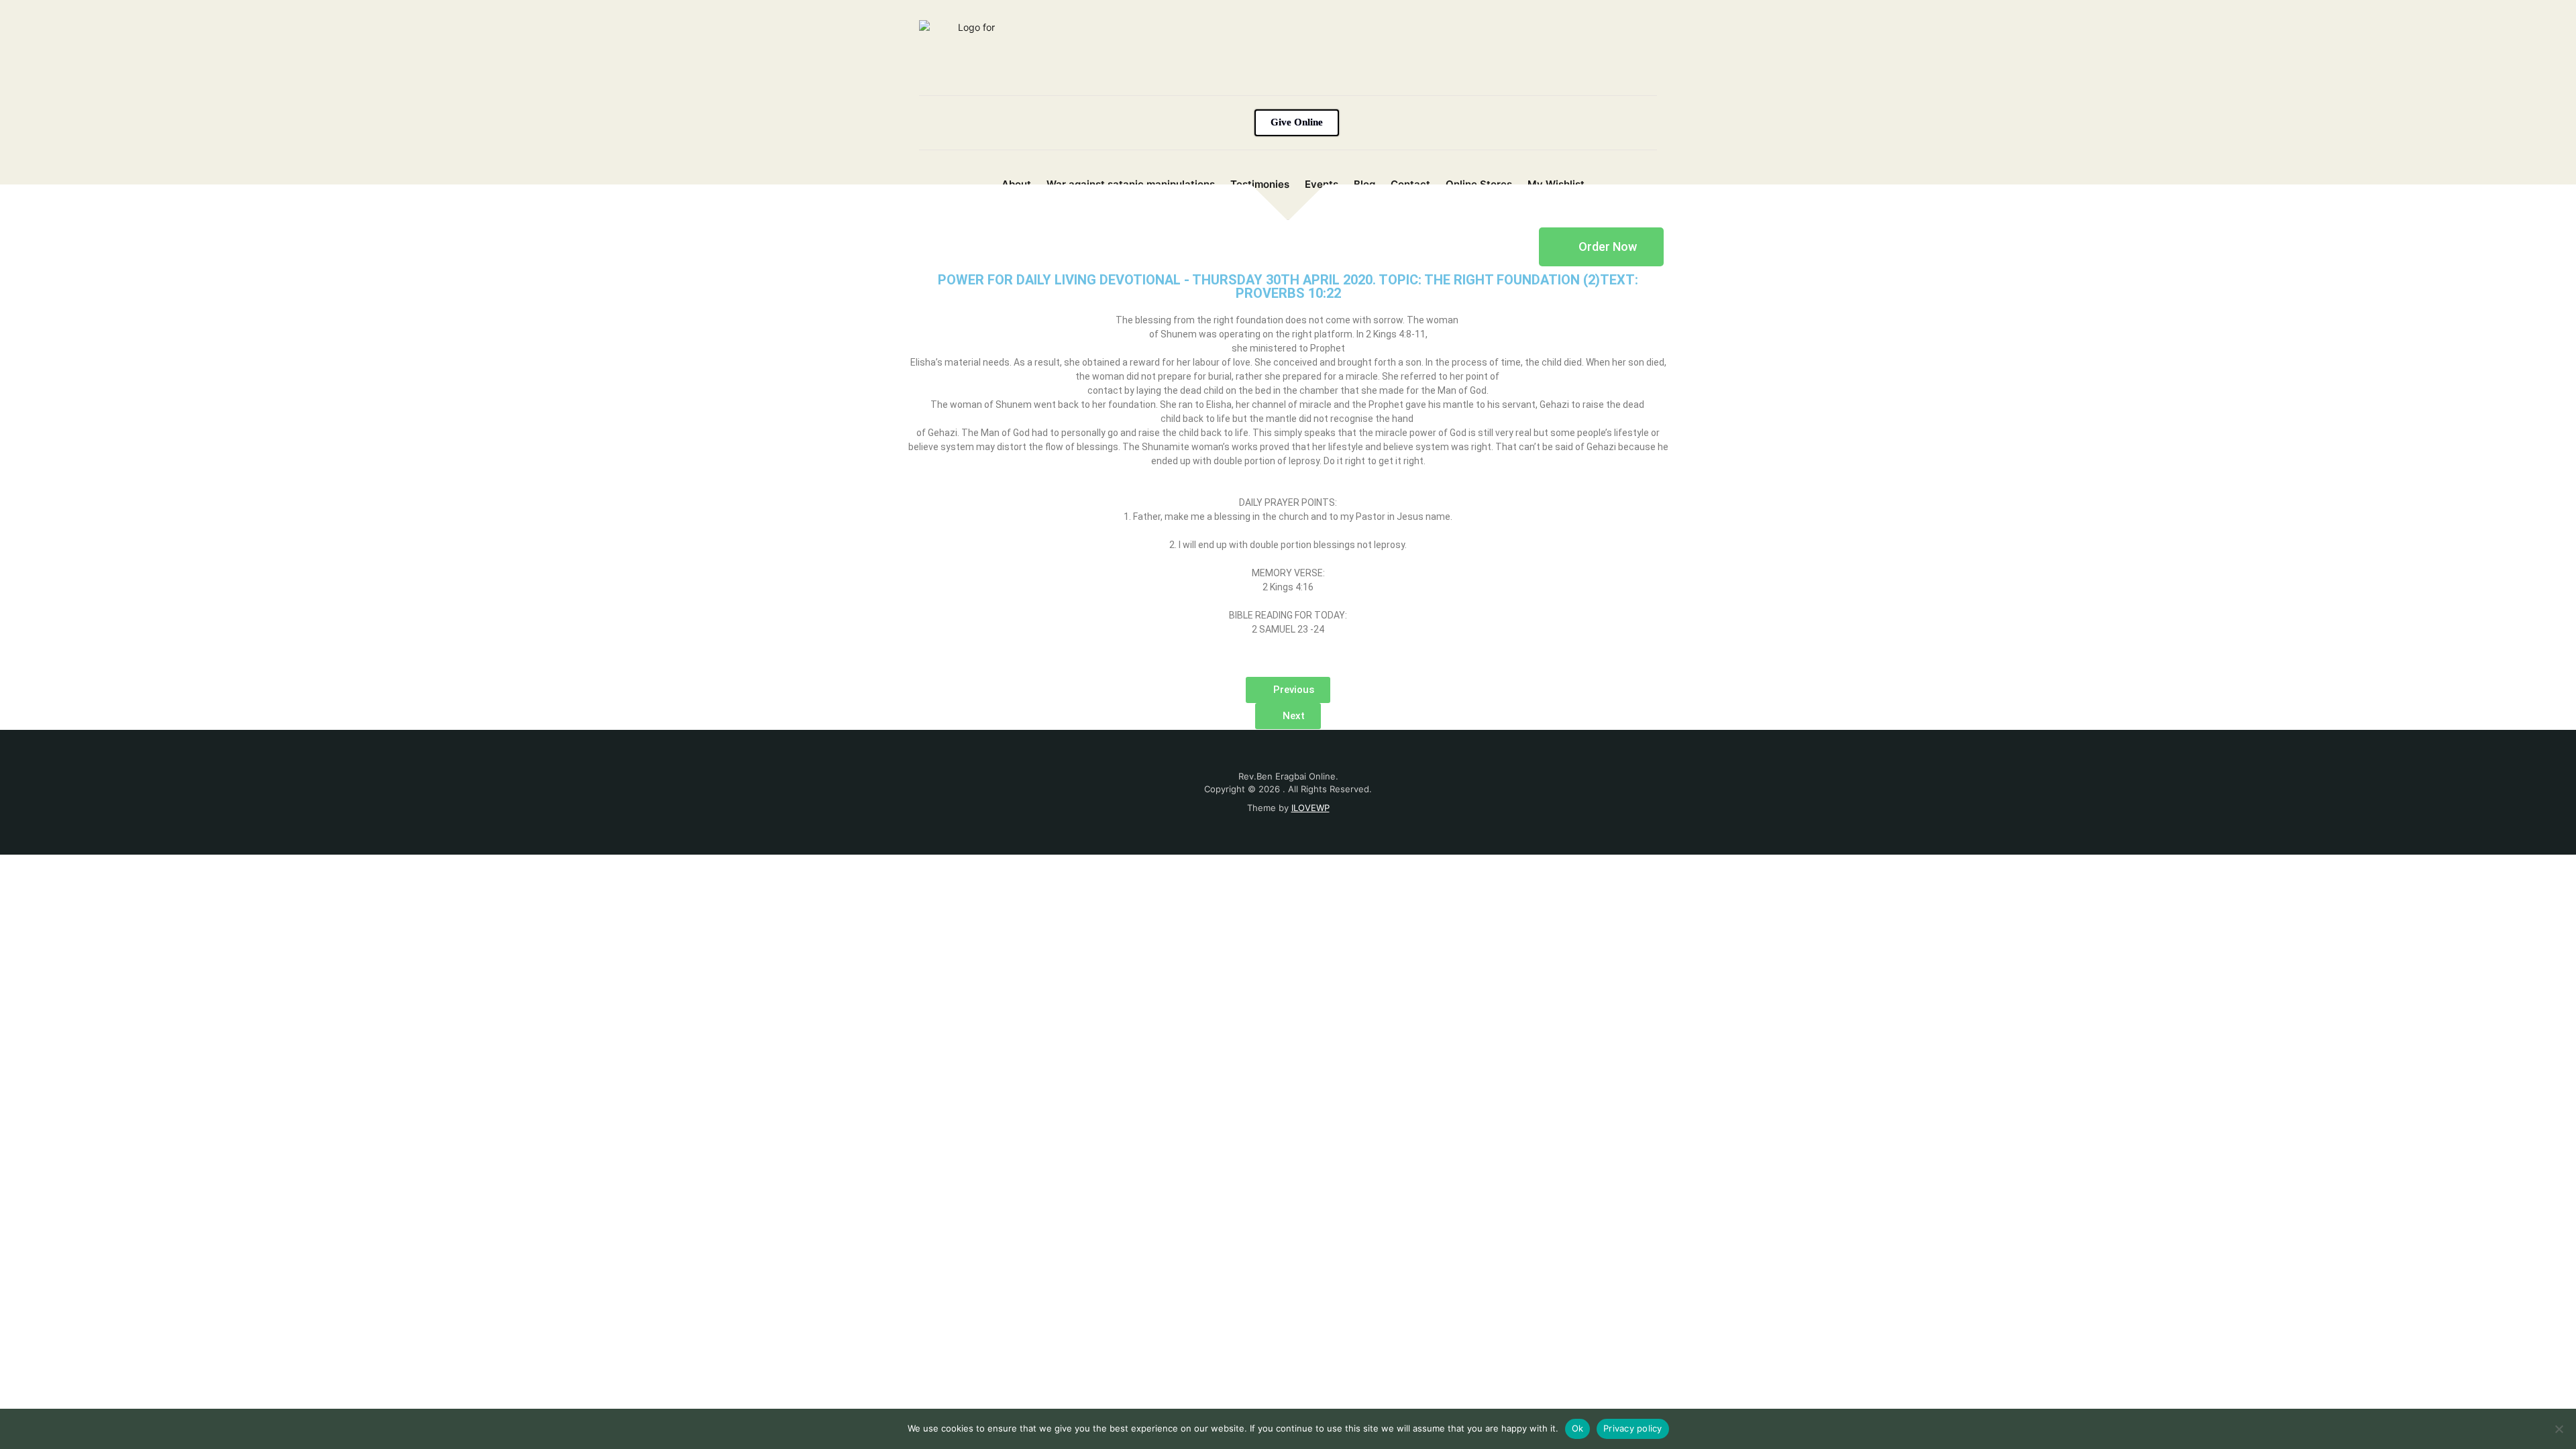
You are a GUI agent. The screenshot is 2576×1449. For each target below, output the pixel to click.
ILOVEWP (1310, 808)
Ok (1578, 1428)
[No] (2559, 1429)
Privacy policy (1633, 1428)
